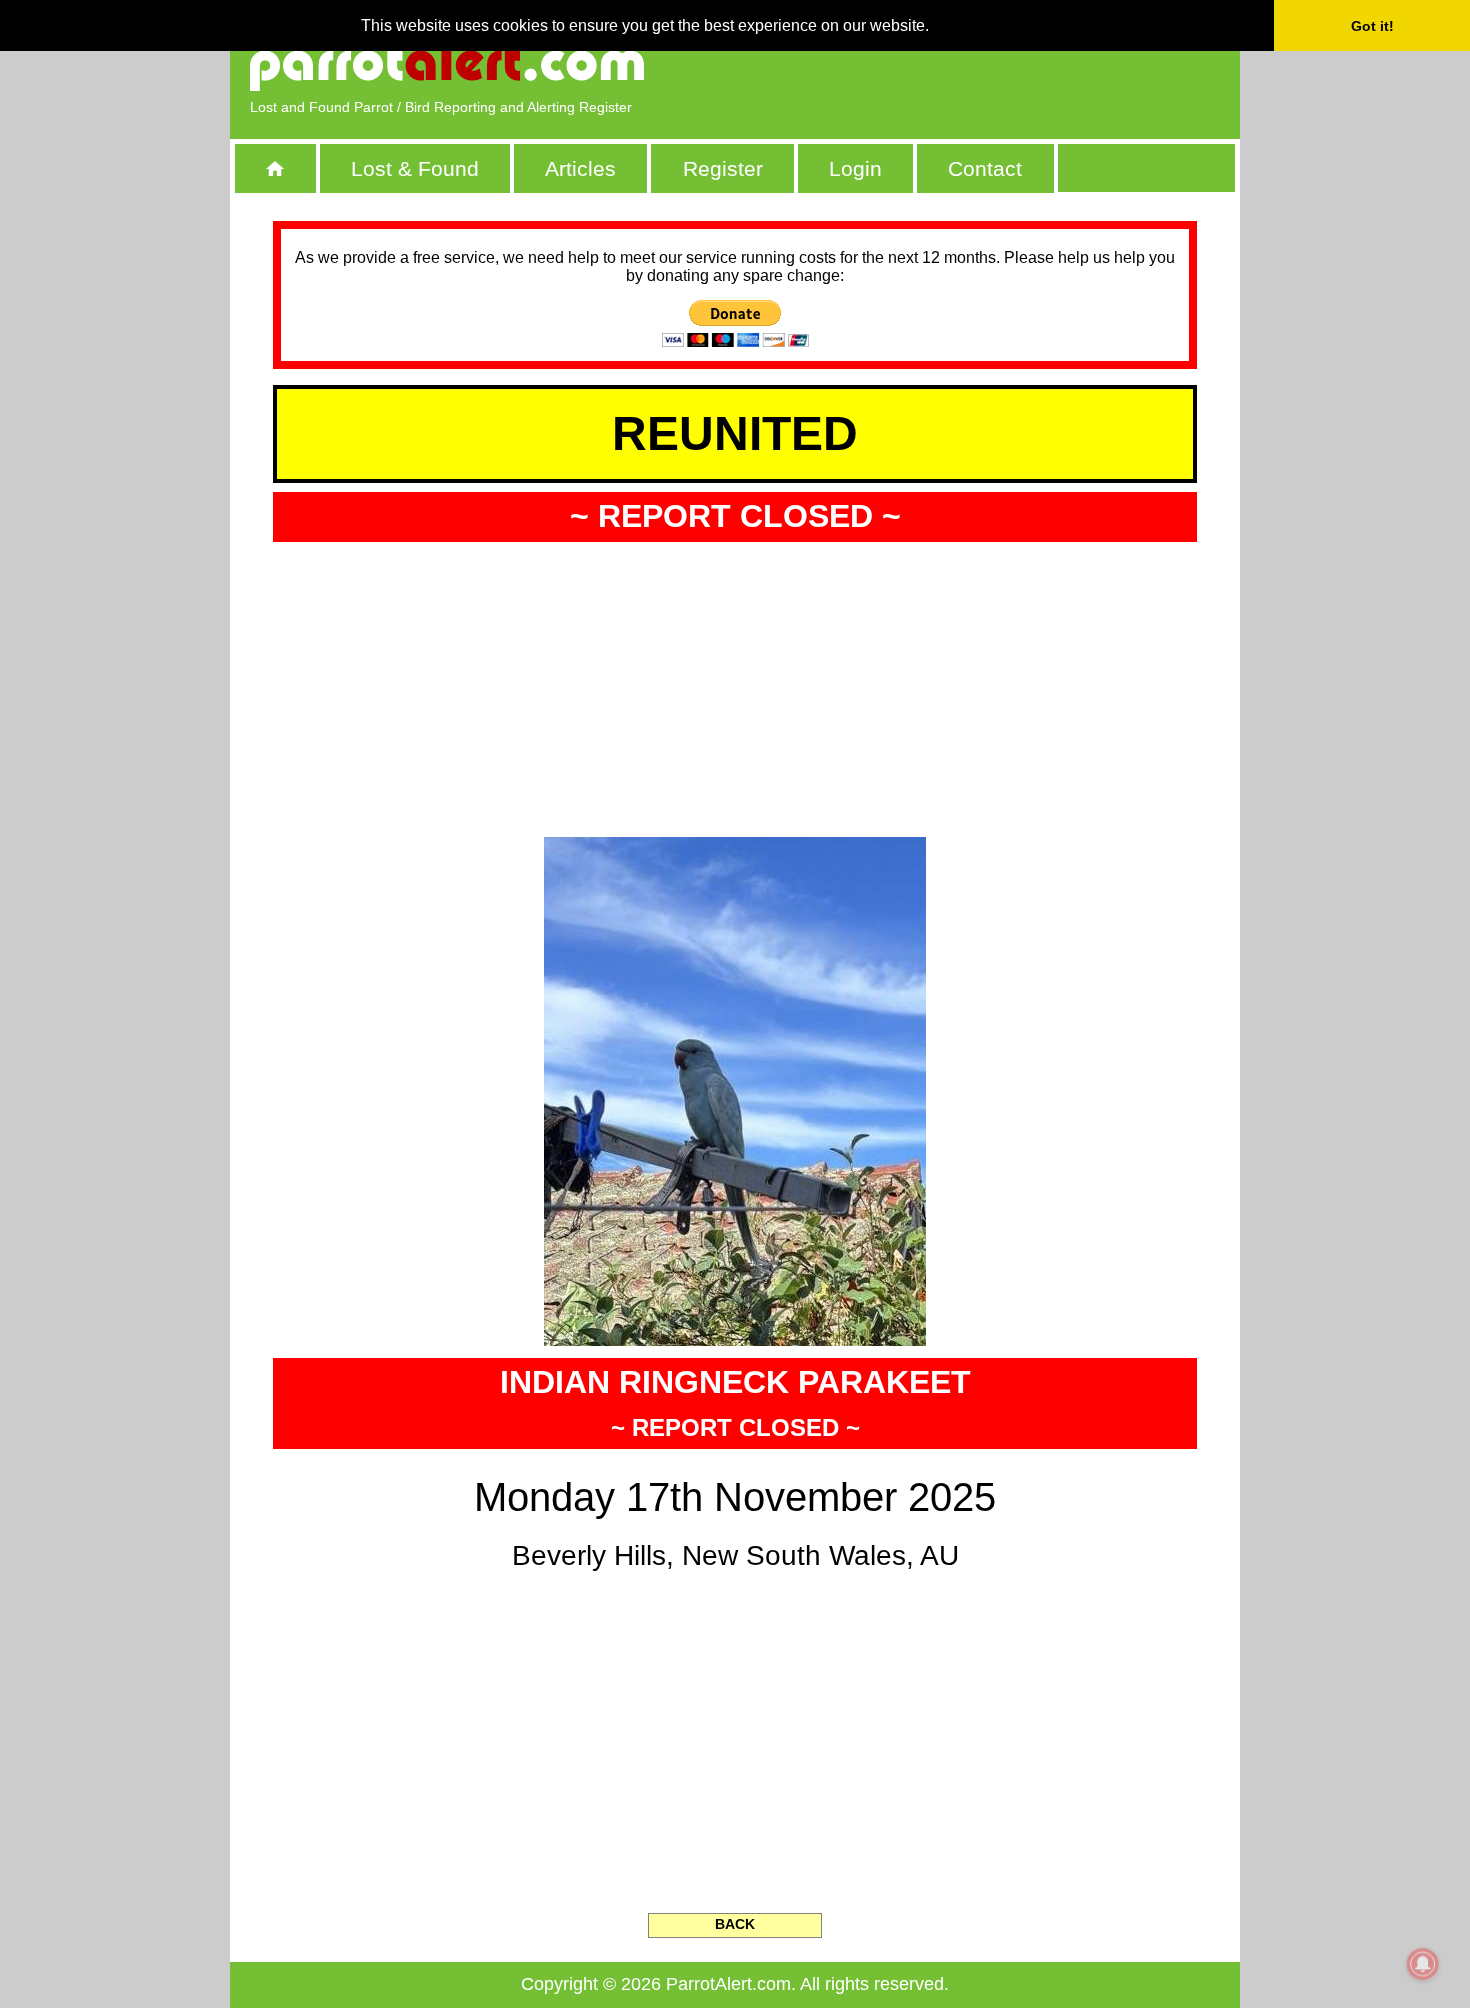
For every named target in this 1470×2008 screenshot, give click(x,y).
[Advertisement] (990, 65)
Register (723, 168)
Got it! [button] (1372, 26)
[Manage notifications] (1423, 1964)
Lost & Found (415, 168)
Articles (580, 168)
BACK (735, 1924)
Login (855, 168)
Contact (985, 168)
